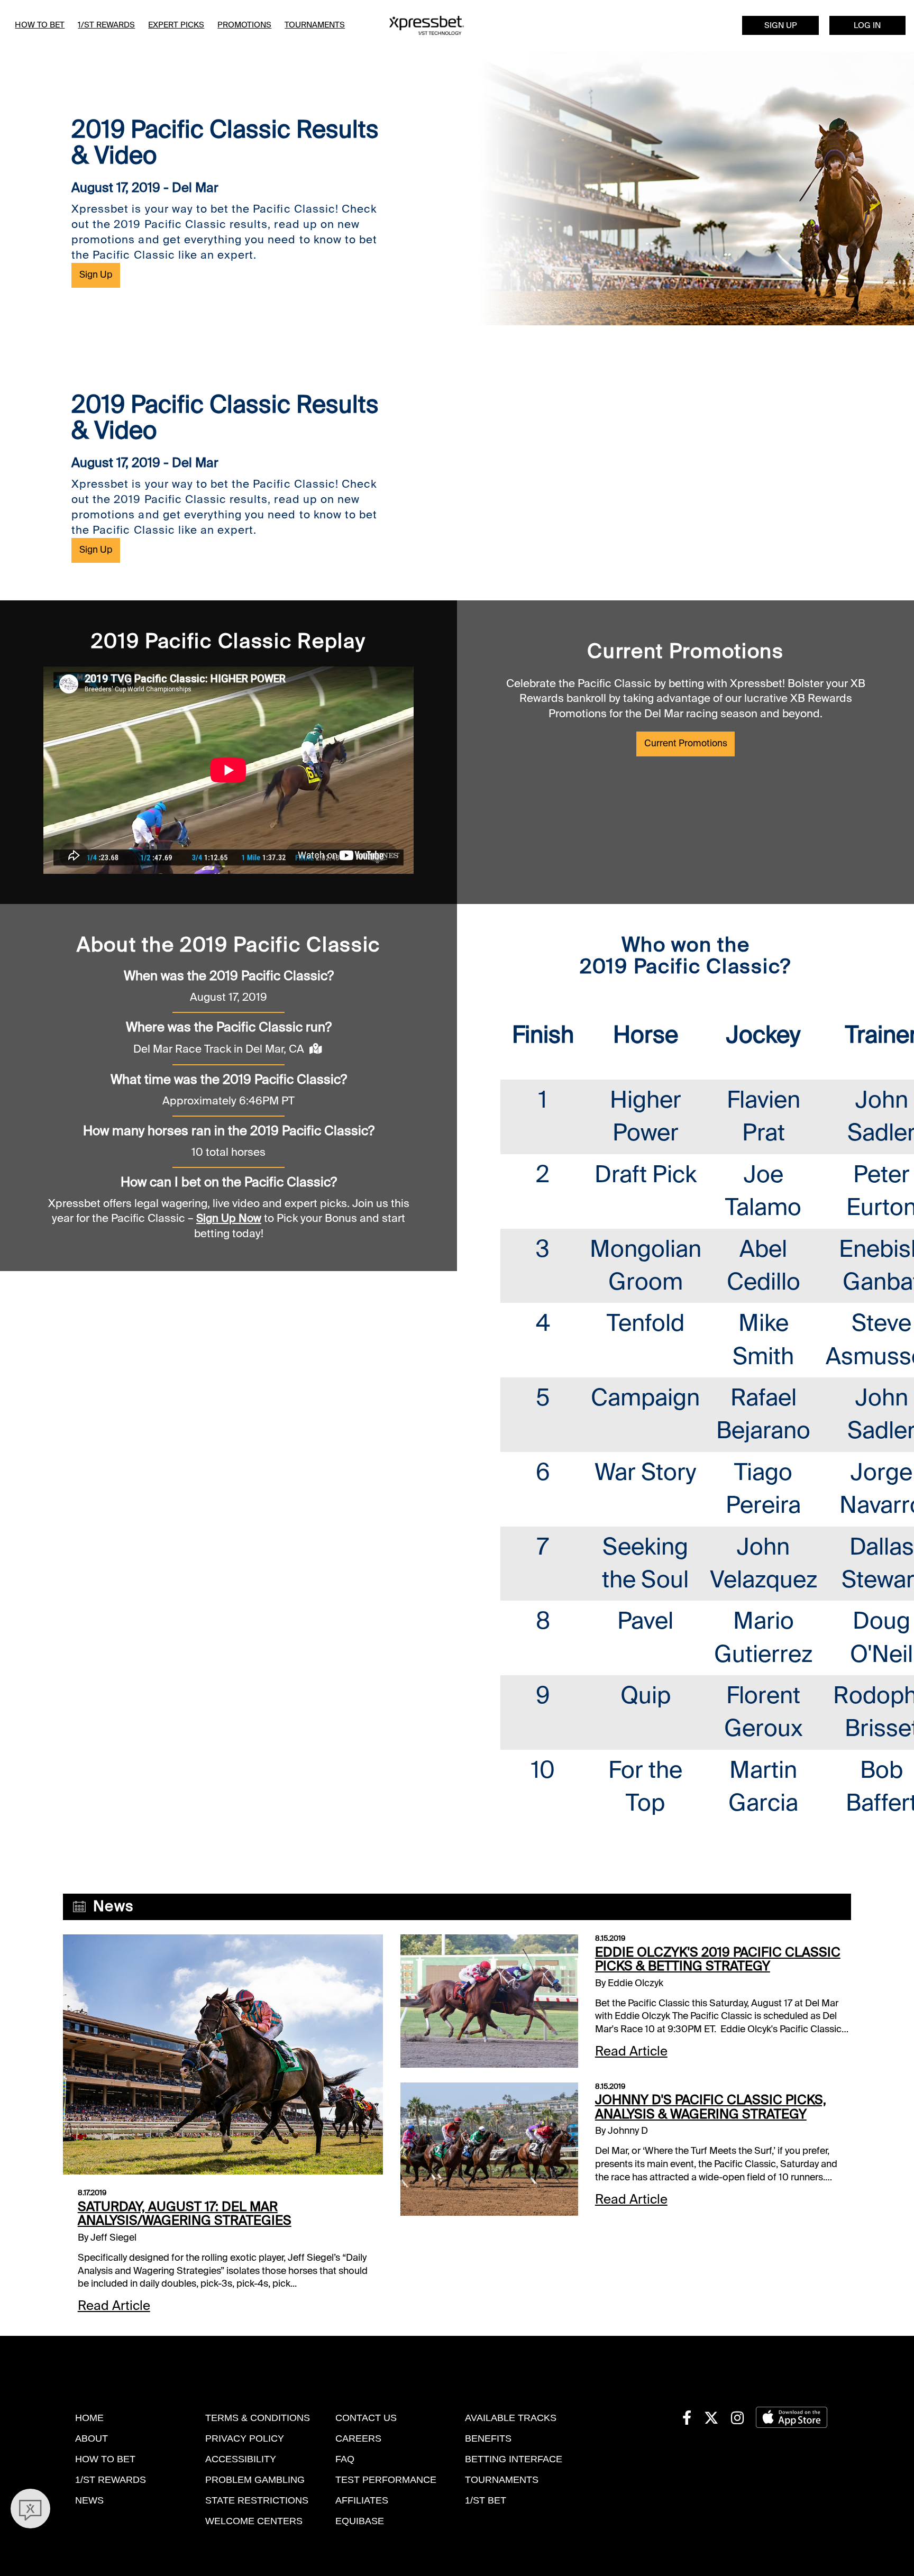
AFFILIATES (362, 2500)
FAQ (345, 2459)
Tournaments (315, 25)
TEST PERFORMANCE (386, 2480)
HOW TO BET (105, 2459)
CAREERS (358, 2438)
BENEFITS (488, 2438)
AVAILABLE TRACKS (511, 2418)
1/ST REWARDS (111, 2480)
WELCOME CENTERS (254, 2521)
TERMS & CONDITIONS (258, 2418)
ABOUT (92, 2438)
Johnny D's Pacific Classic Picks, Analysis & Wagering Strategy (711, 2107)
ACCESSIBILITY (241, 2459)
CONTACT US (366, 2418)
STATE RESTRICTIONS (257, 2500)
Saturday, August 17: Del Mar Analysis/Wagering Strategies (185, 2214)
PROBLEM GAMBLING (255, 2480)
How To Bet (40, 25)
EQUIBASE (360, 2521)
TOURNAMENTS (502, 2480)
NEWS (89, 2500)
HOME (89, 2418)
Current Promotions (686, 743)
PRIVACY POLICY (245, 2438)
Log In (867, 25)
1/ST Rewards (106, 25)
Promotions (244, 25)
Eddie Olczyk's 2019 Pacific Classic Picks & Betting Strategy (718, 1960)
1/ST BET (486, 2500)
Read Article (114, 2306)
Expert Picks (176, 25)
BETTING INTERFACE (514, 2459)
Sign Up (781, 25)
